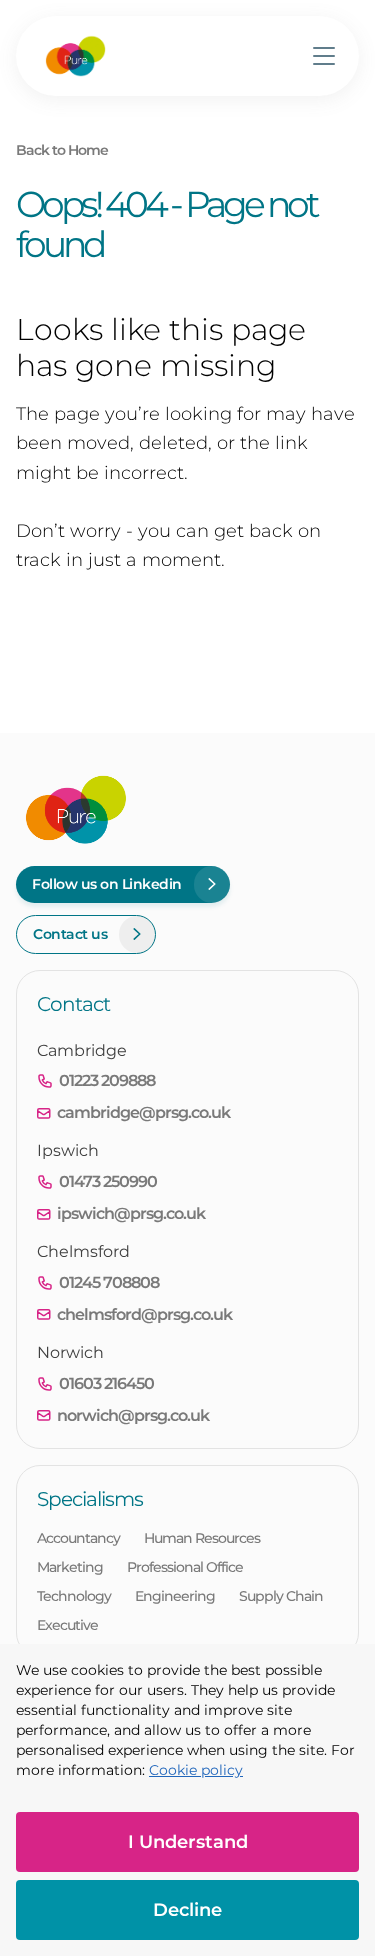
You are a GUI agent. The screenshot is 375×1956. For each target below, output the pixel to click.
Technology (74, 1596)
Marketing (70, 1567)
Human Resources (202, 1538)
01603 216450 (106, 1383)
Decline (187, 1910)
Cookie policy (196, 1770)
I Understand (188, 1842)
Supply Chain (281, 1596)
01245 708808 (109, 1282)
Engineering (175, 1596)
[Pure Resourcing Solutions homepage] (75, 56)
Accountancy (78, 1538)
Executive (67, 1625)
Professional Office (185, 1567)
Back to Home (62, 150)
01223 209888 (107, 1080)
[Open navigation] (324, 56)
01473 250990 (108, 1181)
